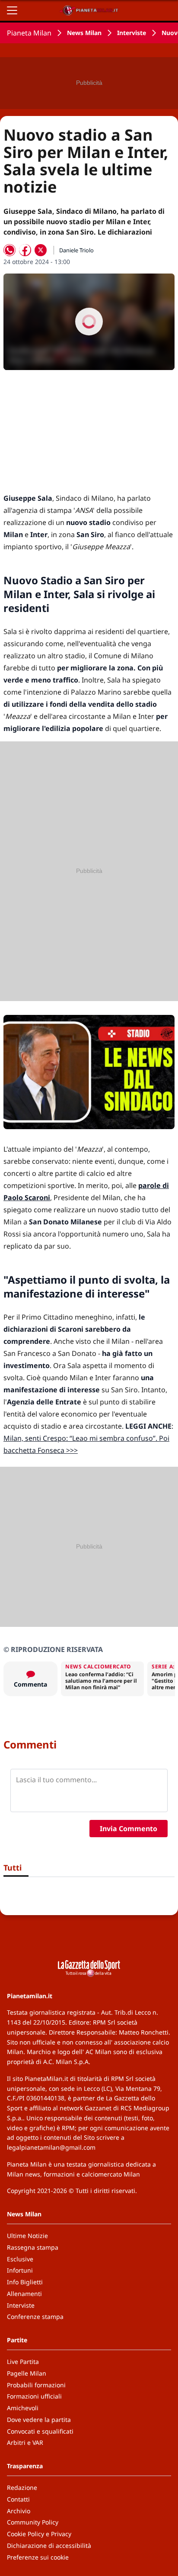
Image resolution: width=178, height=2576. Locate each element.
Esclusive (20, 2259)
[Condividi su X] (41, 250)
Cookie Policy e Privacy (39, 2534)
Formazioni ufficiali (34, 2396)
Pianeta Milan (29, 33)
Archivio (19, 2511)
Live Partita (23, 2362)
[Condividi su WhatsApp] (10, 250)
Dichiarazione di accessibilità (49, 2545)
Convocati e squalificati (40, 2431)
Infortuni (20, 2270)
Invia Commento (129, 1829)
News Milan (84, 33)
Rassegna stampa (33, 2247)
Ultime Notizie (27, 2236)
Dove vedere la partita (39, 2420)
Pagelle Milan (27, 2373)
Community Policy (33, 2522)
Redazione (22, 2487)
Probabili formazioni (36, 2385)
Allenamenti (24, 2294)
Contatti (18, 2499)
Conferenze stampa (35, 2317)
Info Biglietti (25, 2282)
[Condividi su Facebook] (25, 250)
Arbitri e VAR (25, 2442)
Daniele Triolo (76, 250)
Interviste (132, 33)
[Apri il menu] (12, 10)
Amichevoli (23, 2408)
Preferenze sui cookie (38, 2557)
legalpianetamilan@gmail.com (51, 2147)
